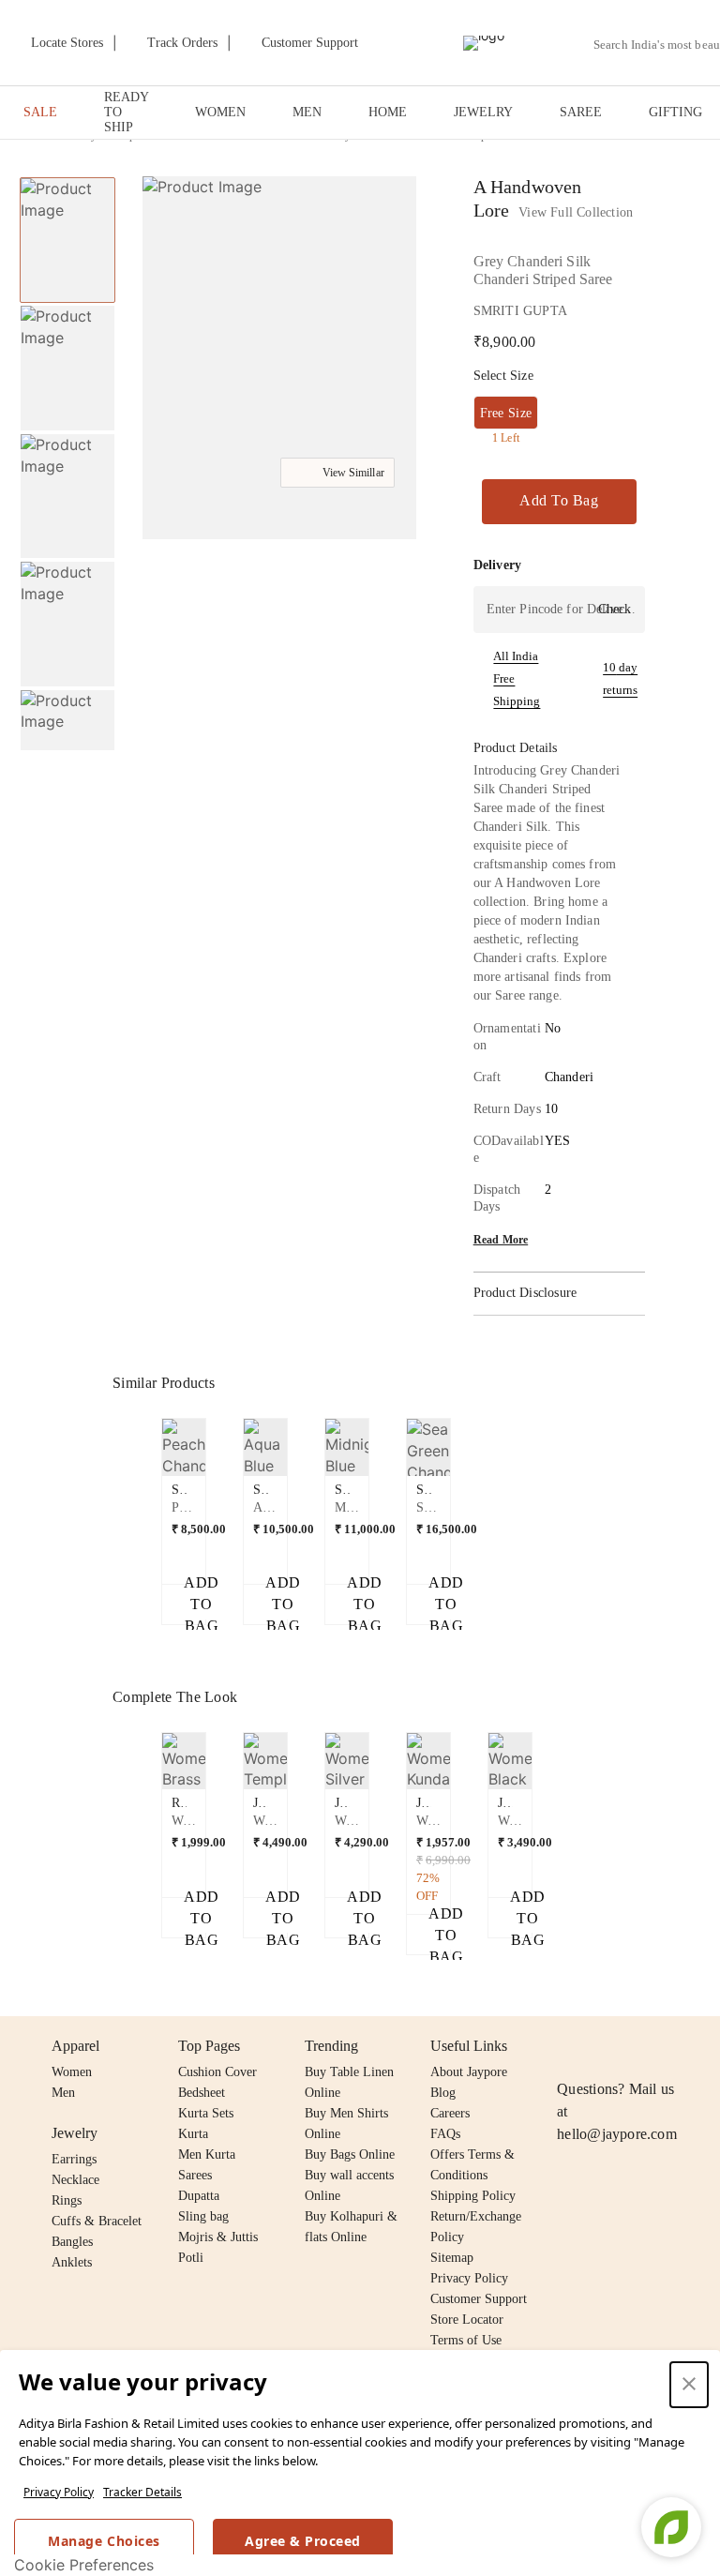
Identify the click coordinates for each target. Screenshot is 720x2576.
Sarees (195, 2175)
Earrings (74, 2159)
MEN (307, 112)
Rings (67, 2200)
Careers (450, 2113)
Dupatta (199, 2196)
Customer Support (479, 2299)
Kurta (193, 2134)
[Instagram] (568, 2046)
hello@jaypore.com (617, 2134)
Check (615, 609)
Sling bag (203, 2216)
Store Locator (467, 2320)
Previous (67, 176)
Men (63, 2093)
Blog (443, 2093)
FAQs (445, 2134)
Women (72, 2072)
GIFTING (675, 112)
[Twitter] (640, 2046)
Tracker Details (142, 2492)
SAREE (581, 112)
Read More (501, 1240)
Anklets (72, 2262)
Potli (191, 2258)
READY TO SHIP (126, 112)
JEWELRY (483, 112)
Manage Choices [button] (104, 2541)
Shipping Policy (473, 2196)
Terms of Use (466, 2340)
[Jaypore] (484, 43)
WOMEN (220, 112)
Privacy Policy (59, 2492)
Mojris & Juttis (218, 2237)
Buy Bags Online (350, 2154)
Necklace (75, 2180)
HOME (388, 112)
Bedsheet (202, 2093)
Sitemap (452, 2258)
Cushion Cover (217, 2072)
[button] (66, 731)
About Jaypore (469, 2072)
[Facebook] (605, 2046)
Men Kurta (207, 2154)
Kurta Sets (206, 2113)
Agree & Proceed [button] (303, 2541)
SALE (40, 112)
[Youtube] (676, 2046)
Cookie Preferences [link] (84, 2565)
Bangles (72, 2242)
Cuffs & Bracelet (97, 2221)
